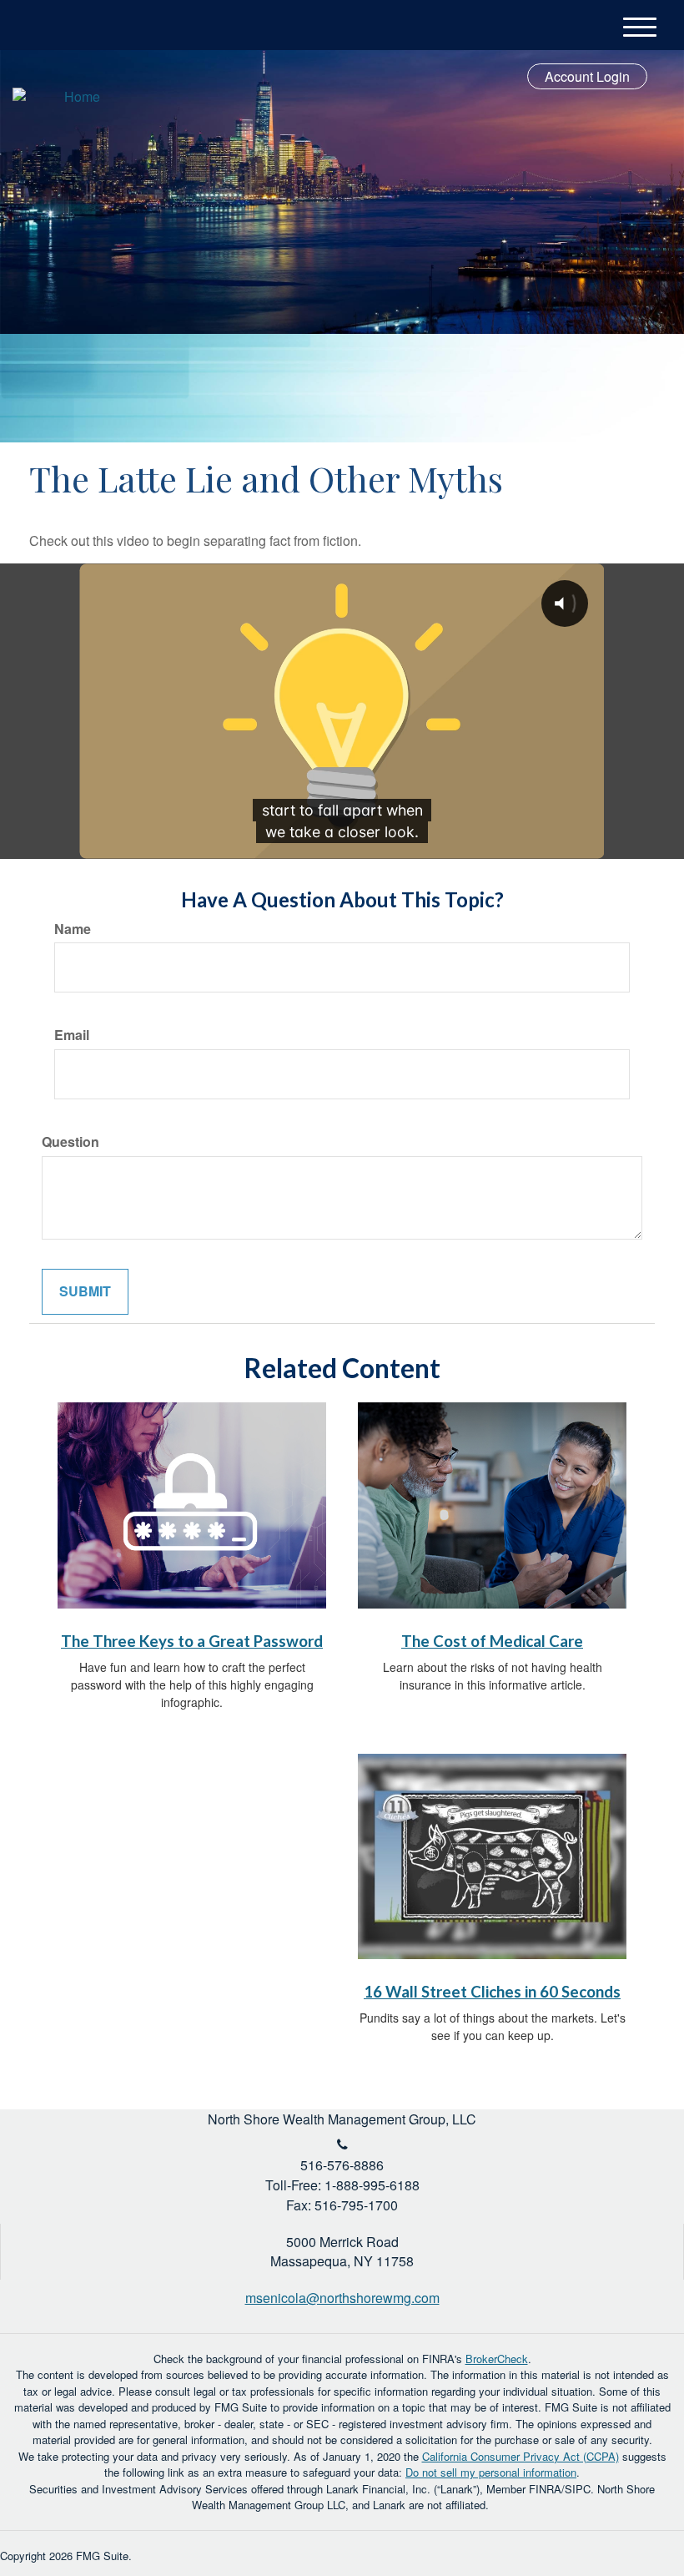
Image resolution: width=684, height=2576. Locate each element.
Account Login (587, 76)
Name (73, 929)
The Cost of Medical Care (492, 1641)
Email (72, 1035)
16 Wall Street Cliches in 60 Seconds (492, 1992)
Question (70, 1142)
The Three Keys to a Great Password (192, 1641)
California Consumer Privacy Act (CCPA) (521, 2456)
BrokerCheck (497, 2359)
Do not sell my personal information (491, 2472)
